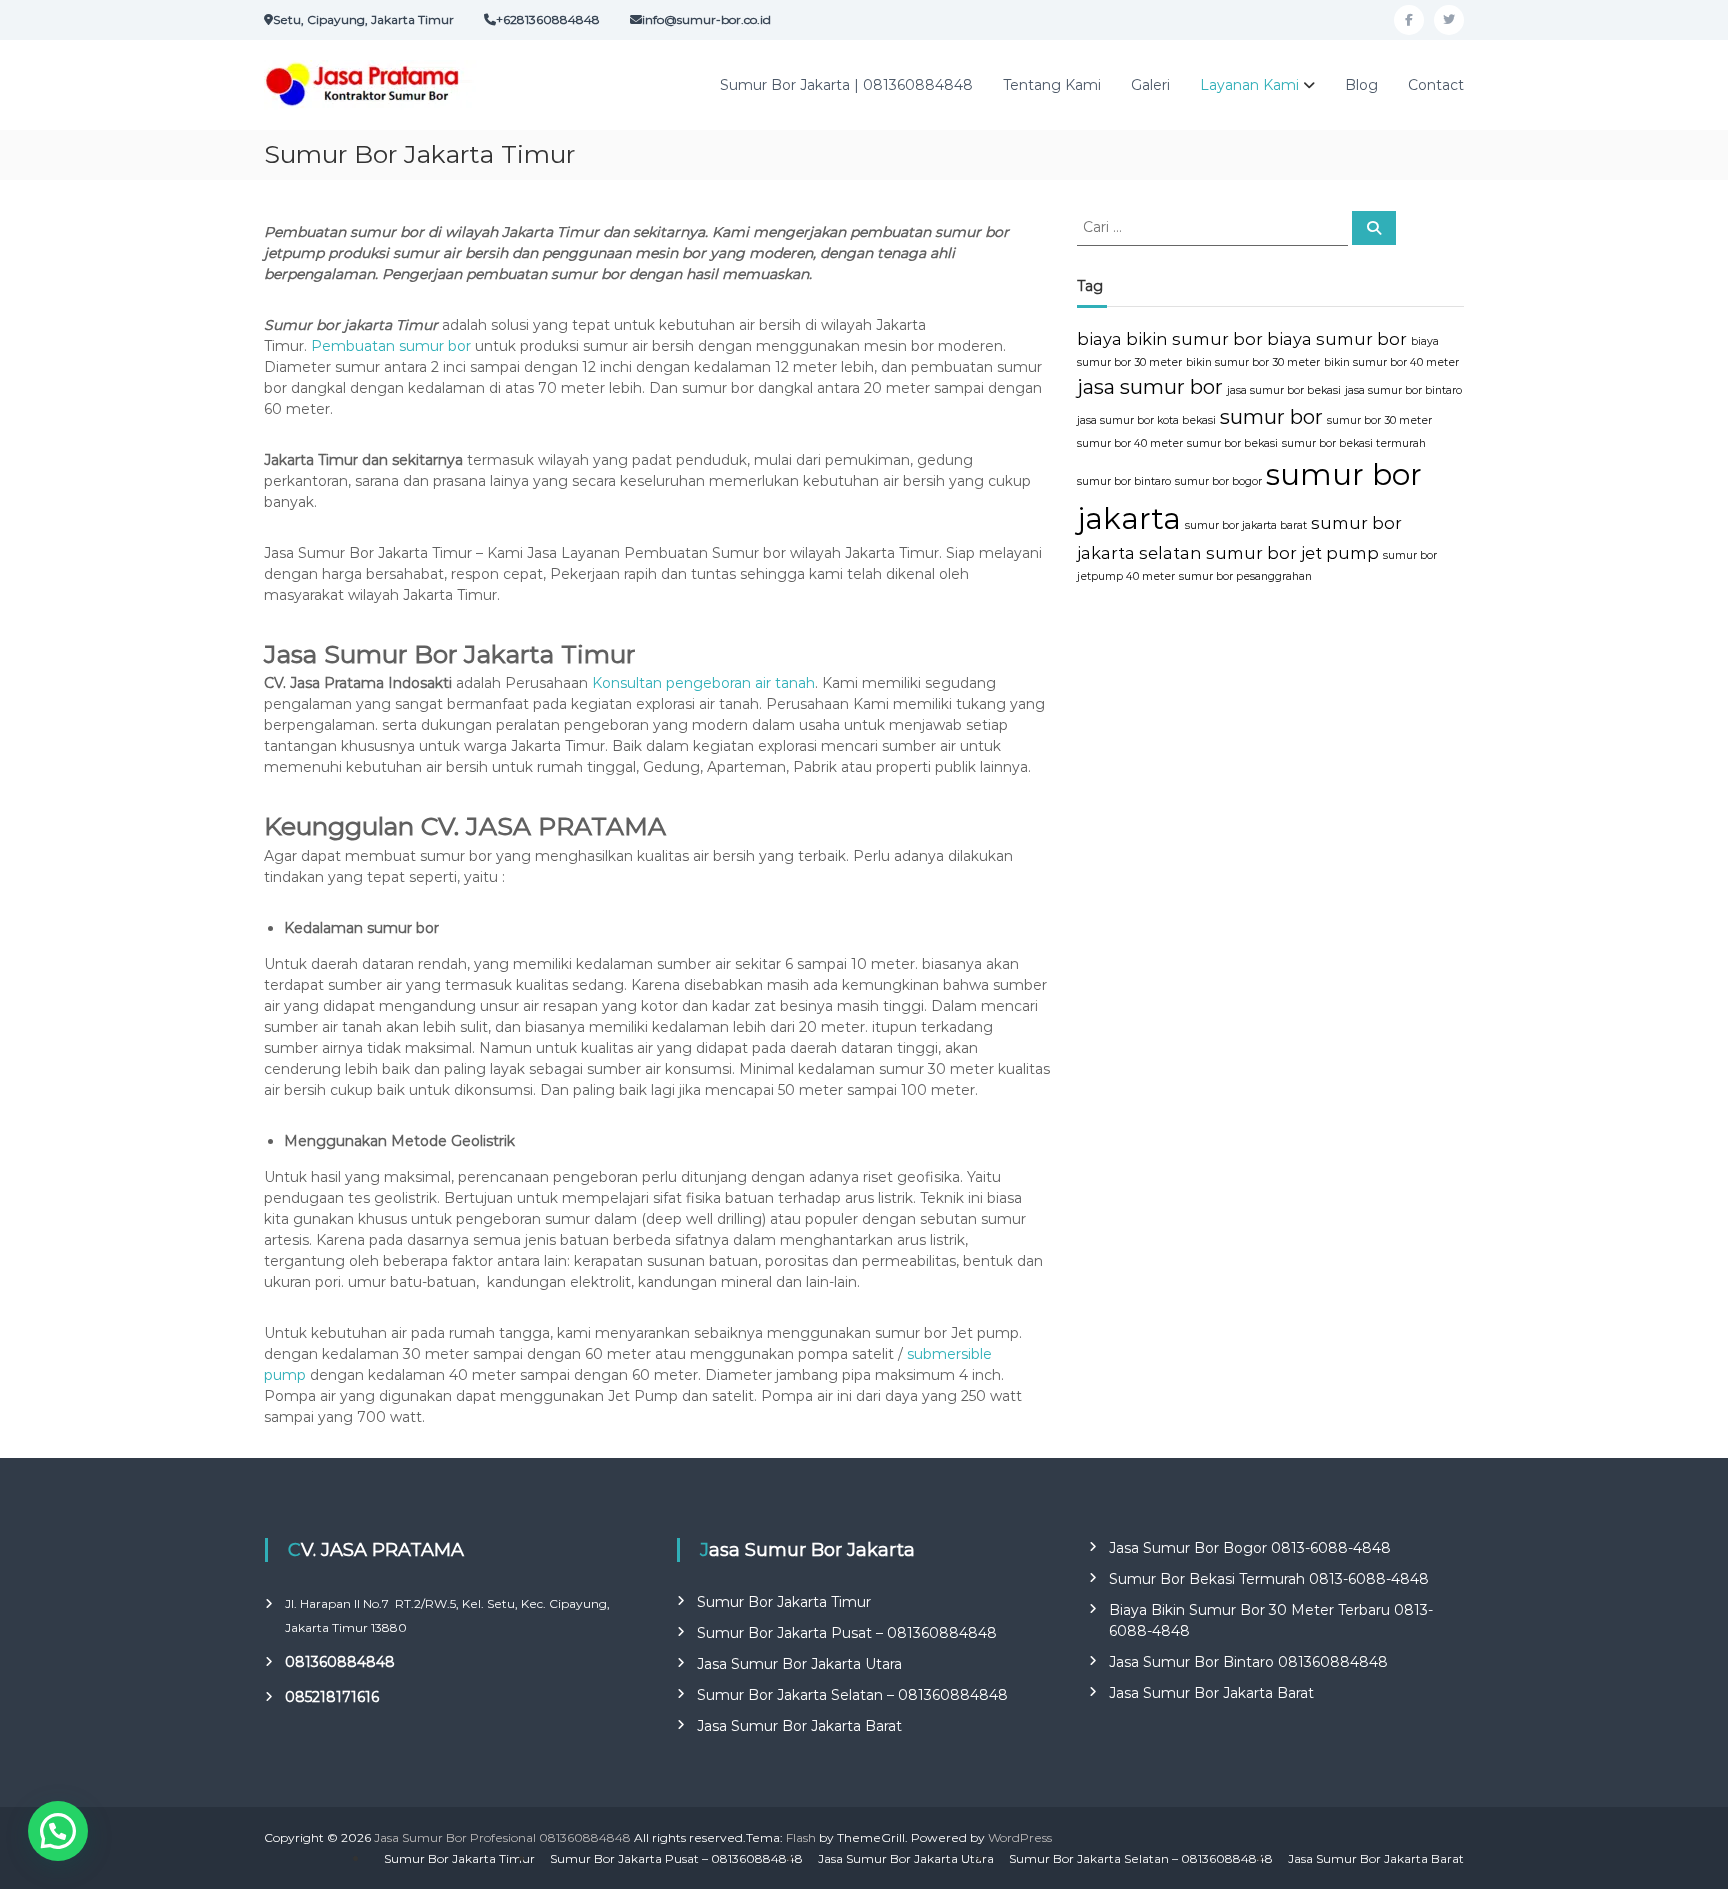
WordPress (1020, 1837)
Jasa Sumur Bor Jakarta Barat (799, 1726)
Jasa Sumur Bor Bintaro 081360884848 (1248, 1662)
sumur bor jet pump (1292, 553)
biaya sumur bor (1337, 339)
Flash (801, 1837)
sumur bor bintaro (1124, 481)
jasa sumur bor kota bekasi (1146, 420)
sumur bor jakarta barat (1246, 525)
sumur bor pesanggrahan (1245, 576)
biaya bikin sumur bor (1170, 339)
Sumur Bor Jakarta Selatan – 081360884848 (852, 1695)
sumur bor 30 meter (1379, 420)
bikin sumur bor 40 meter (1391, 362)
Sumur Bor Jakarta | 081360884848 (846, 85)
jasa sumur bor (1150, 387)
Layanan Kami (1249, 85)
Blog (1361, 85)
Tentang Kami (1052, 85)
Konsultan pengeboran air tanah (703, 683)
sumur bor (1271, 417)
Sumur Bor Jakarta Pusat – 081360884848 (847, 1633)
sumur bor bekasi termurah (1354, 443)
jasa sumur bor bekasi (1284, 390)
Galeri (1150, 85)
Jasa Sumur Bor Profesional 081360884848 (502, 1837)
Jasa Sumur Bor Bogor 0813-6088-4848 (1250, 1548)
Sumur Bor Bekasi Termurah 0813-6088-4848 (1269, 1579)
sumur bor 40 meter (1130, 443)
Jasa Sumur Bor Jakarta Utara (799, 1664)
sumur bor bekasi (1232, 443)
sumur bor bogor (1218, 481)
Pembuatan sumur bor (389, 346)
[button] (58, 1831)
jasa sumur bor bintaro (1403, 390)
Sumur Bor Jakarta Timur (784, 1602)
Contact (1436, 85)
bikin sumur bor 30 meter (1253, 362)
